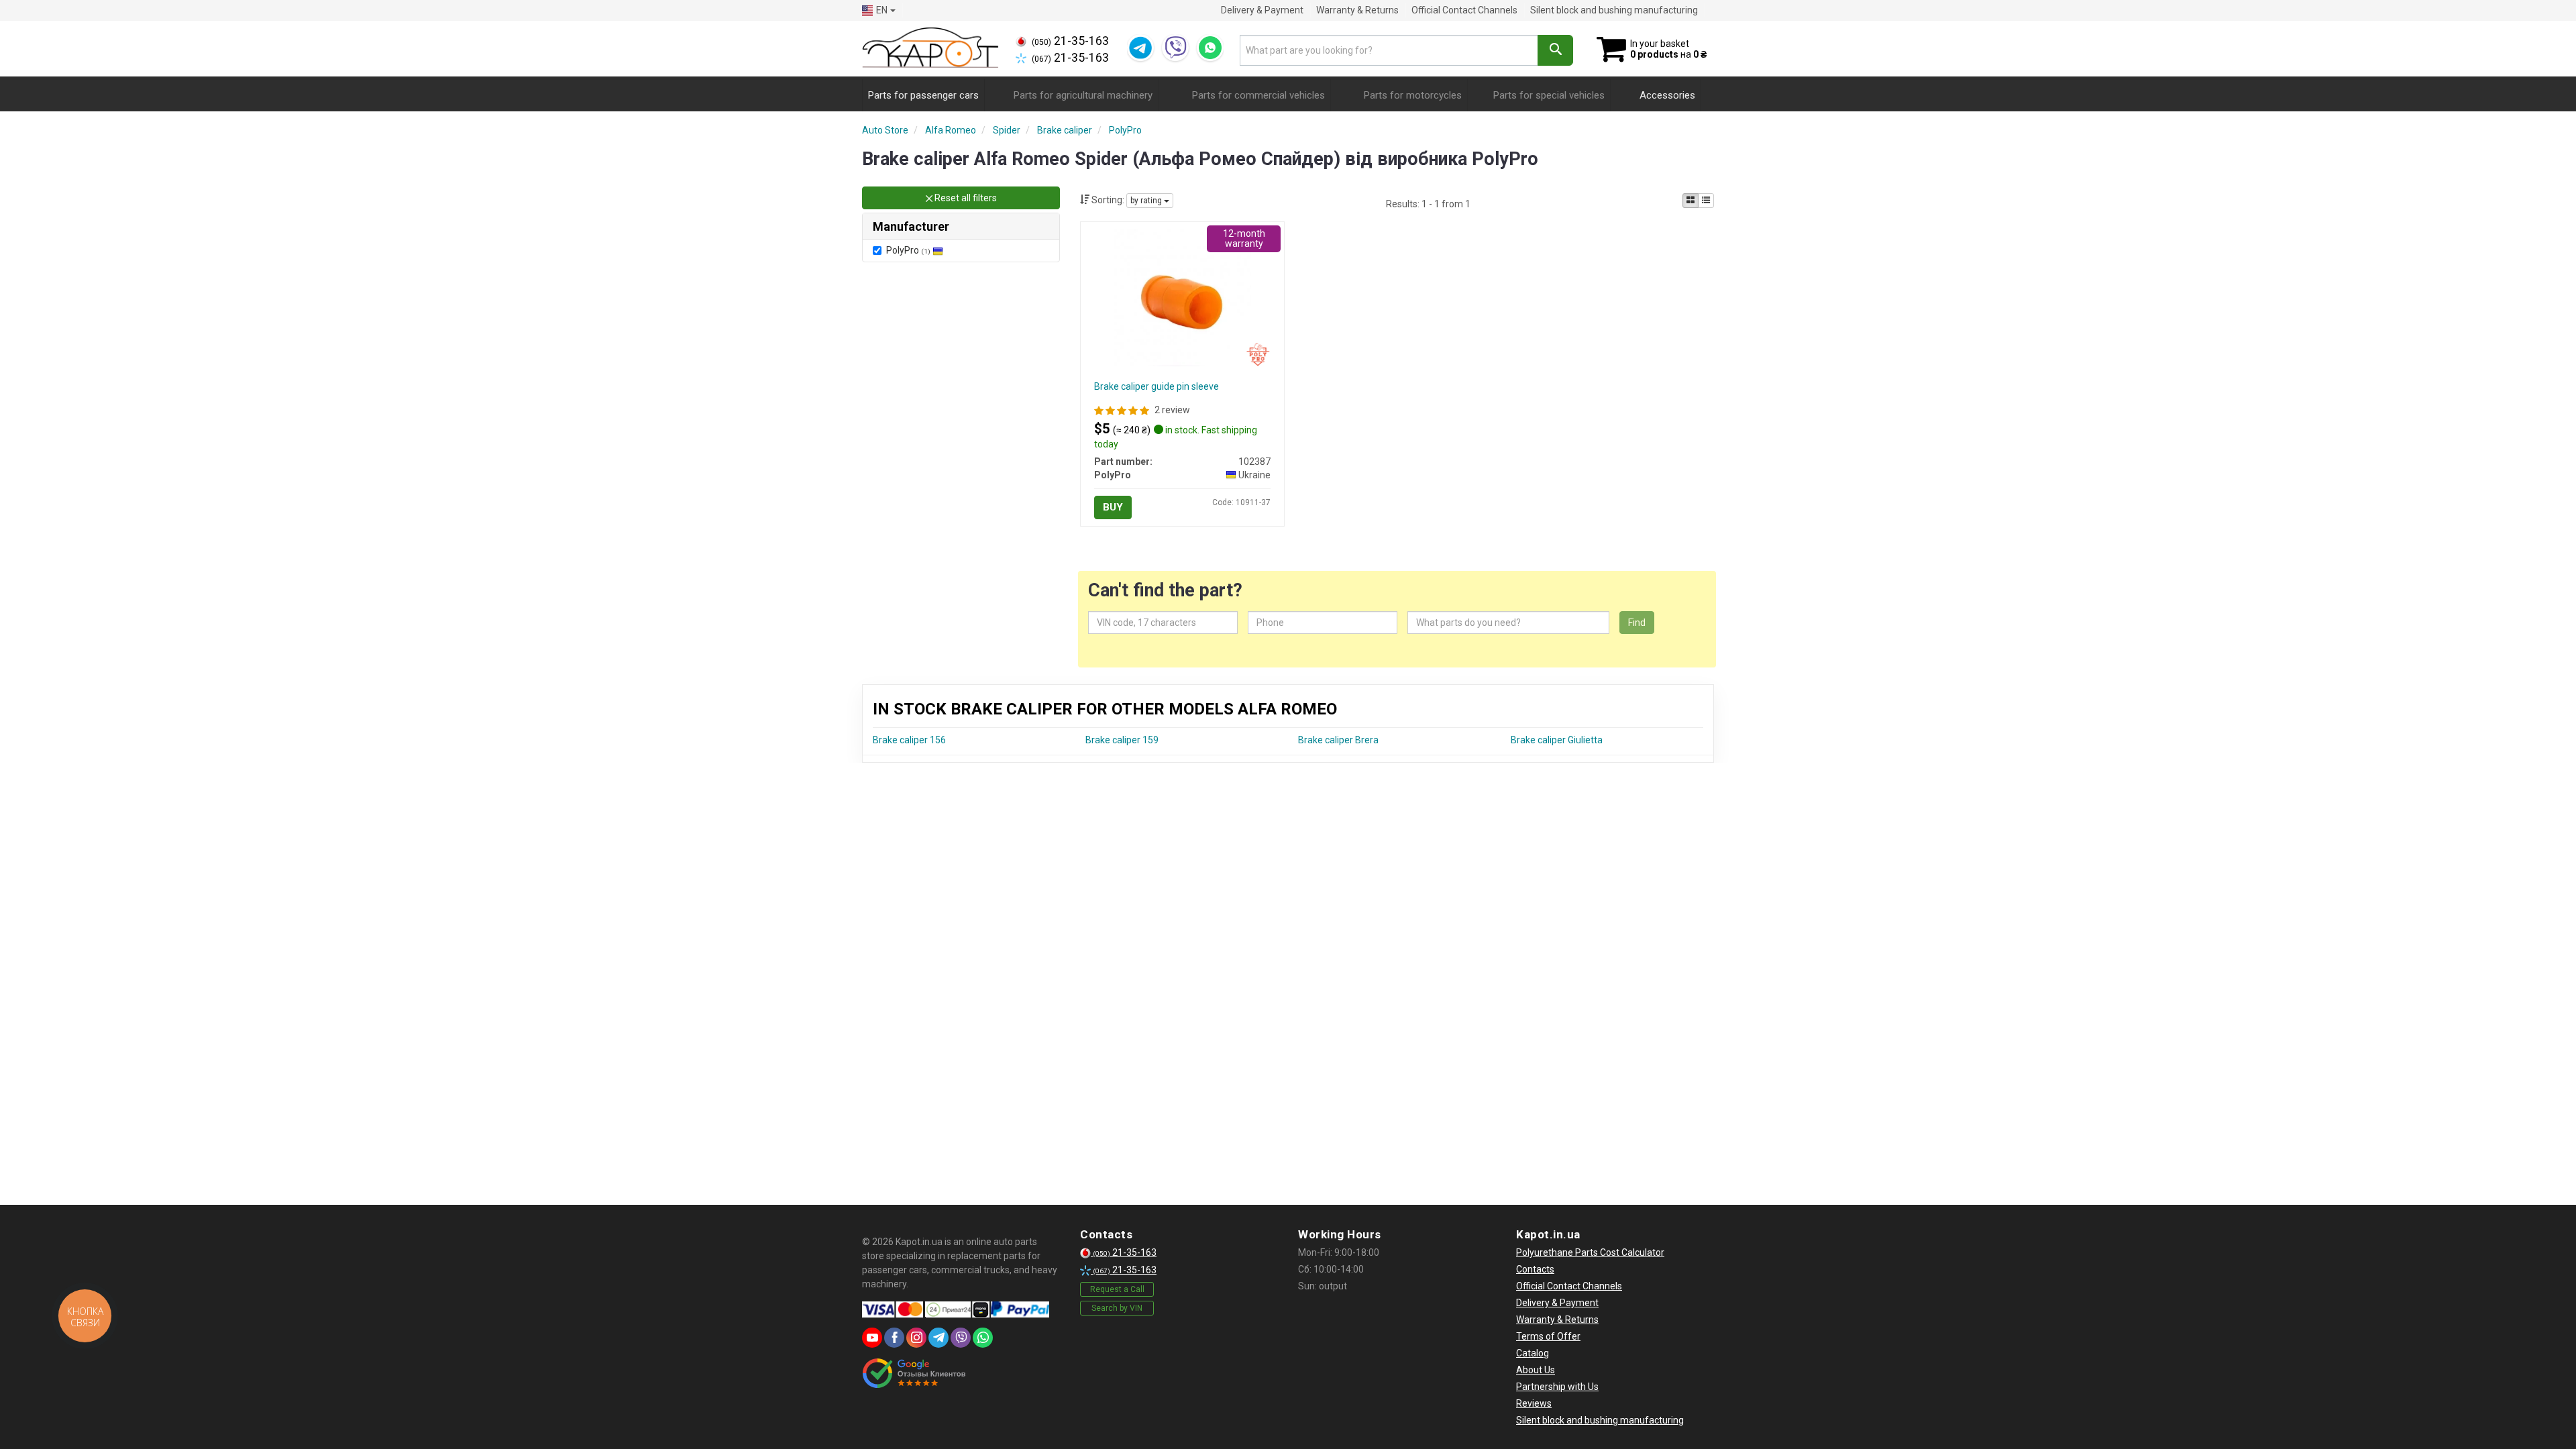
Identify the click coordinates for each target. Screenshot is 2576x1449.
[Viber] (1175, 48)
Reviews (1534, 1403)
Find (1637, 623)
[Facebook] (894, 1338)
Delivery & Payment (1262, 10)
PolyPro (908, 250)
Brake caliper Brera (1338, 740)
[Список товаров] (1706, 201)
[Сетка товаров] (1690, 201)
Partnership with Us (1557, 1387)
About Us (1536, 1370)
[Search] (1555, 50)
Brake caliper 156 (909, 740)
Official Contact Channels (1464, 10)
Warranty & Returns (1357, 10)
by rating (1147, 201)
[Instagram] (916, 1338)
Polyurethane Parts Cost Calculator (1590, 1252)
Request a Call (1117, 1289)
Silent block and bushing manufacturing (1614, 10)
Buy (1113, 507)
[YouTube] (872, 1338)
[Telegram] (1140, 48)
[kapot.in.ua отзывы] (914, 1373)
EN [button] (882, 10)
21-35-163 (1070, 41)
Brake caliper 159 (1122, 740)
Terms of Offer (1548, 1336)
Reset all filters (965, 198)
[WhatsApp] (1210, 48)
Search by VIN (1117, 1308)
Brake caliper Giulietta (1557, 740)
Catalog (1533, 1353)
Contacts (1535, 1269)
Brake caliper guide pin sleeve (1157, 386)
